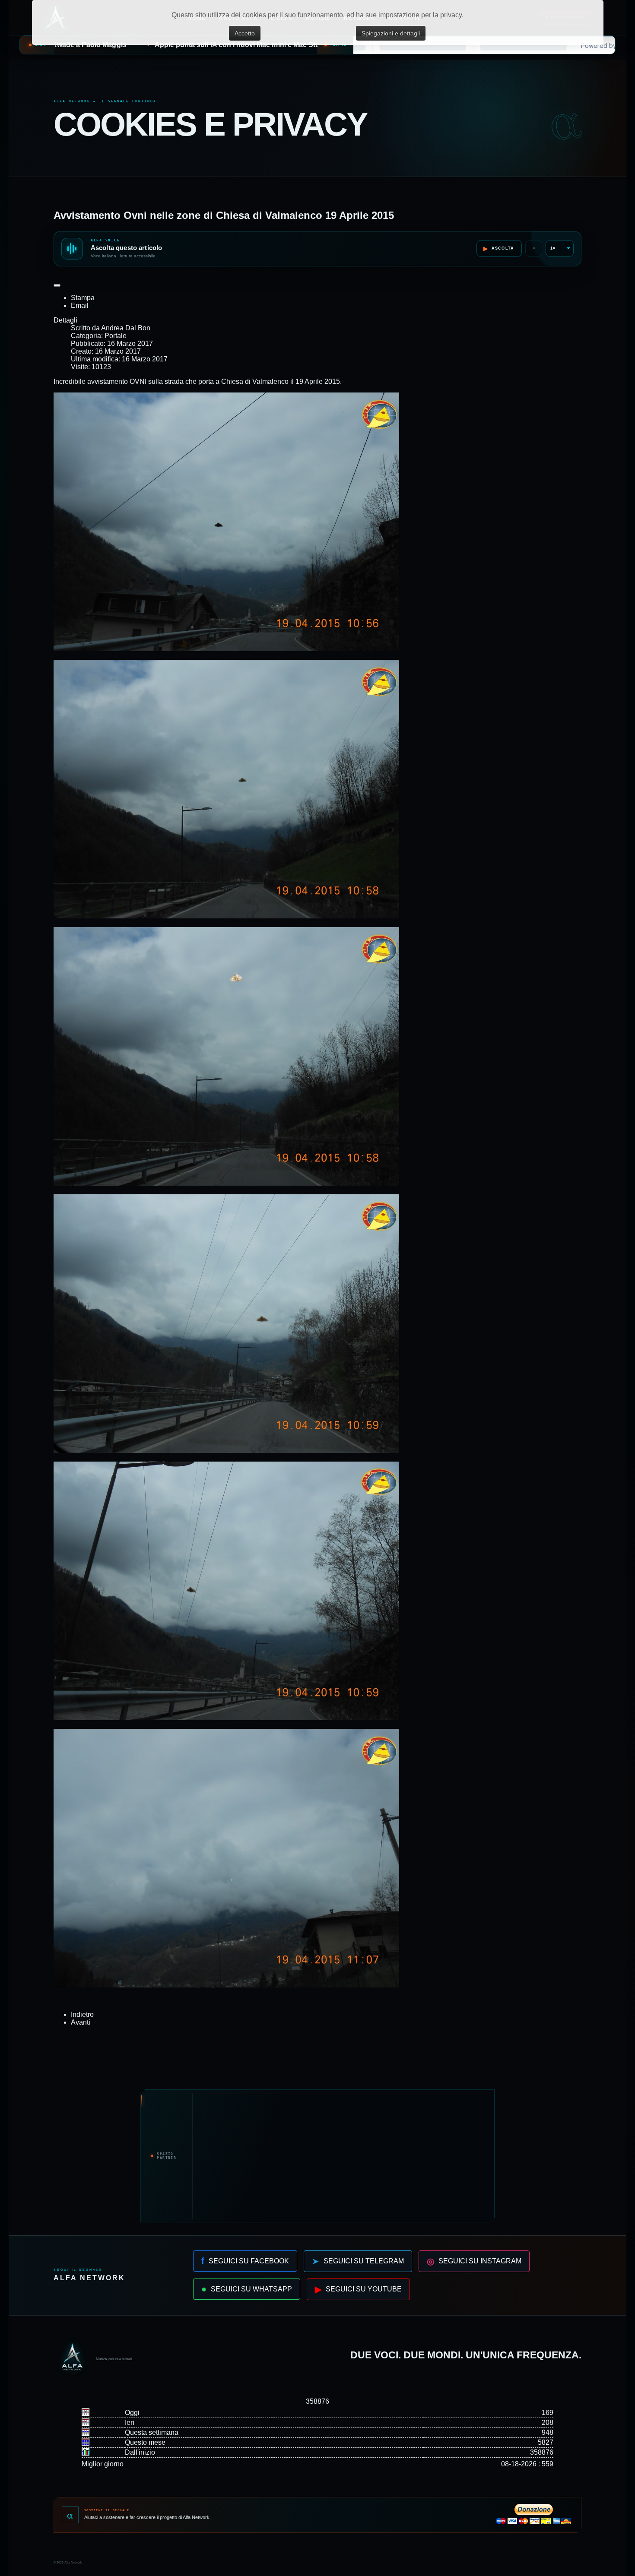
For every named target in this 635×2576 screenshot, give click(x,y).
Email (80, 305)
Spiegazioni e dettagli (391, 33)
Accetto (245, 33)
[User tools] (57, 285)
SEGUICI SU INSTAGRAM (474, 2261)
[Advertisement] (342, 2156)
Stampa (83, 298)
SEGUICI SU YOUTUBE (358, 2289)
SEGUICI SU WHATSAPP (247, 2289)
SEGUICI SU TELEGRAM (358, 2261)
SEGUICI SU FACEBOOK (245, 2261)
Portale (116, 336)
